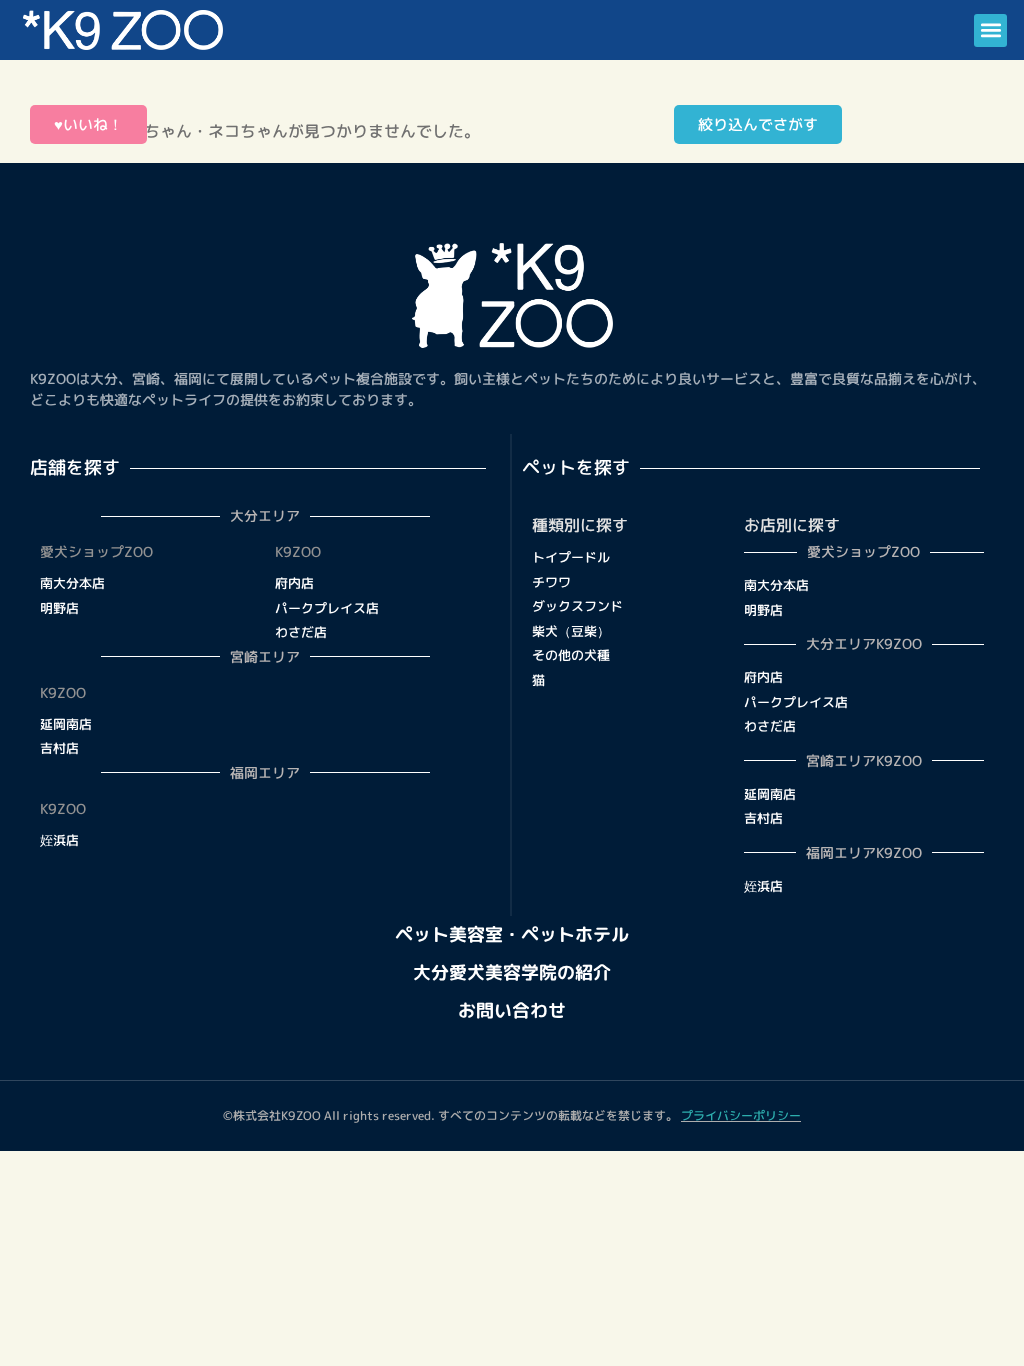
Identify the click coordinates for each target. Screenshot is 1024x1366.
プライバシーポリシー (741, 1115)
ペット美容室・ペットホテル (512, 934)
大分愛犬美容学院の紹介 (512, 972)
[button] (990, 30)
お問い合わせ (512, 1010)
